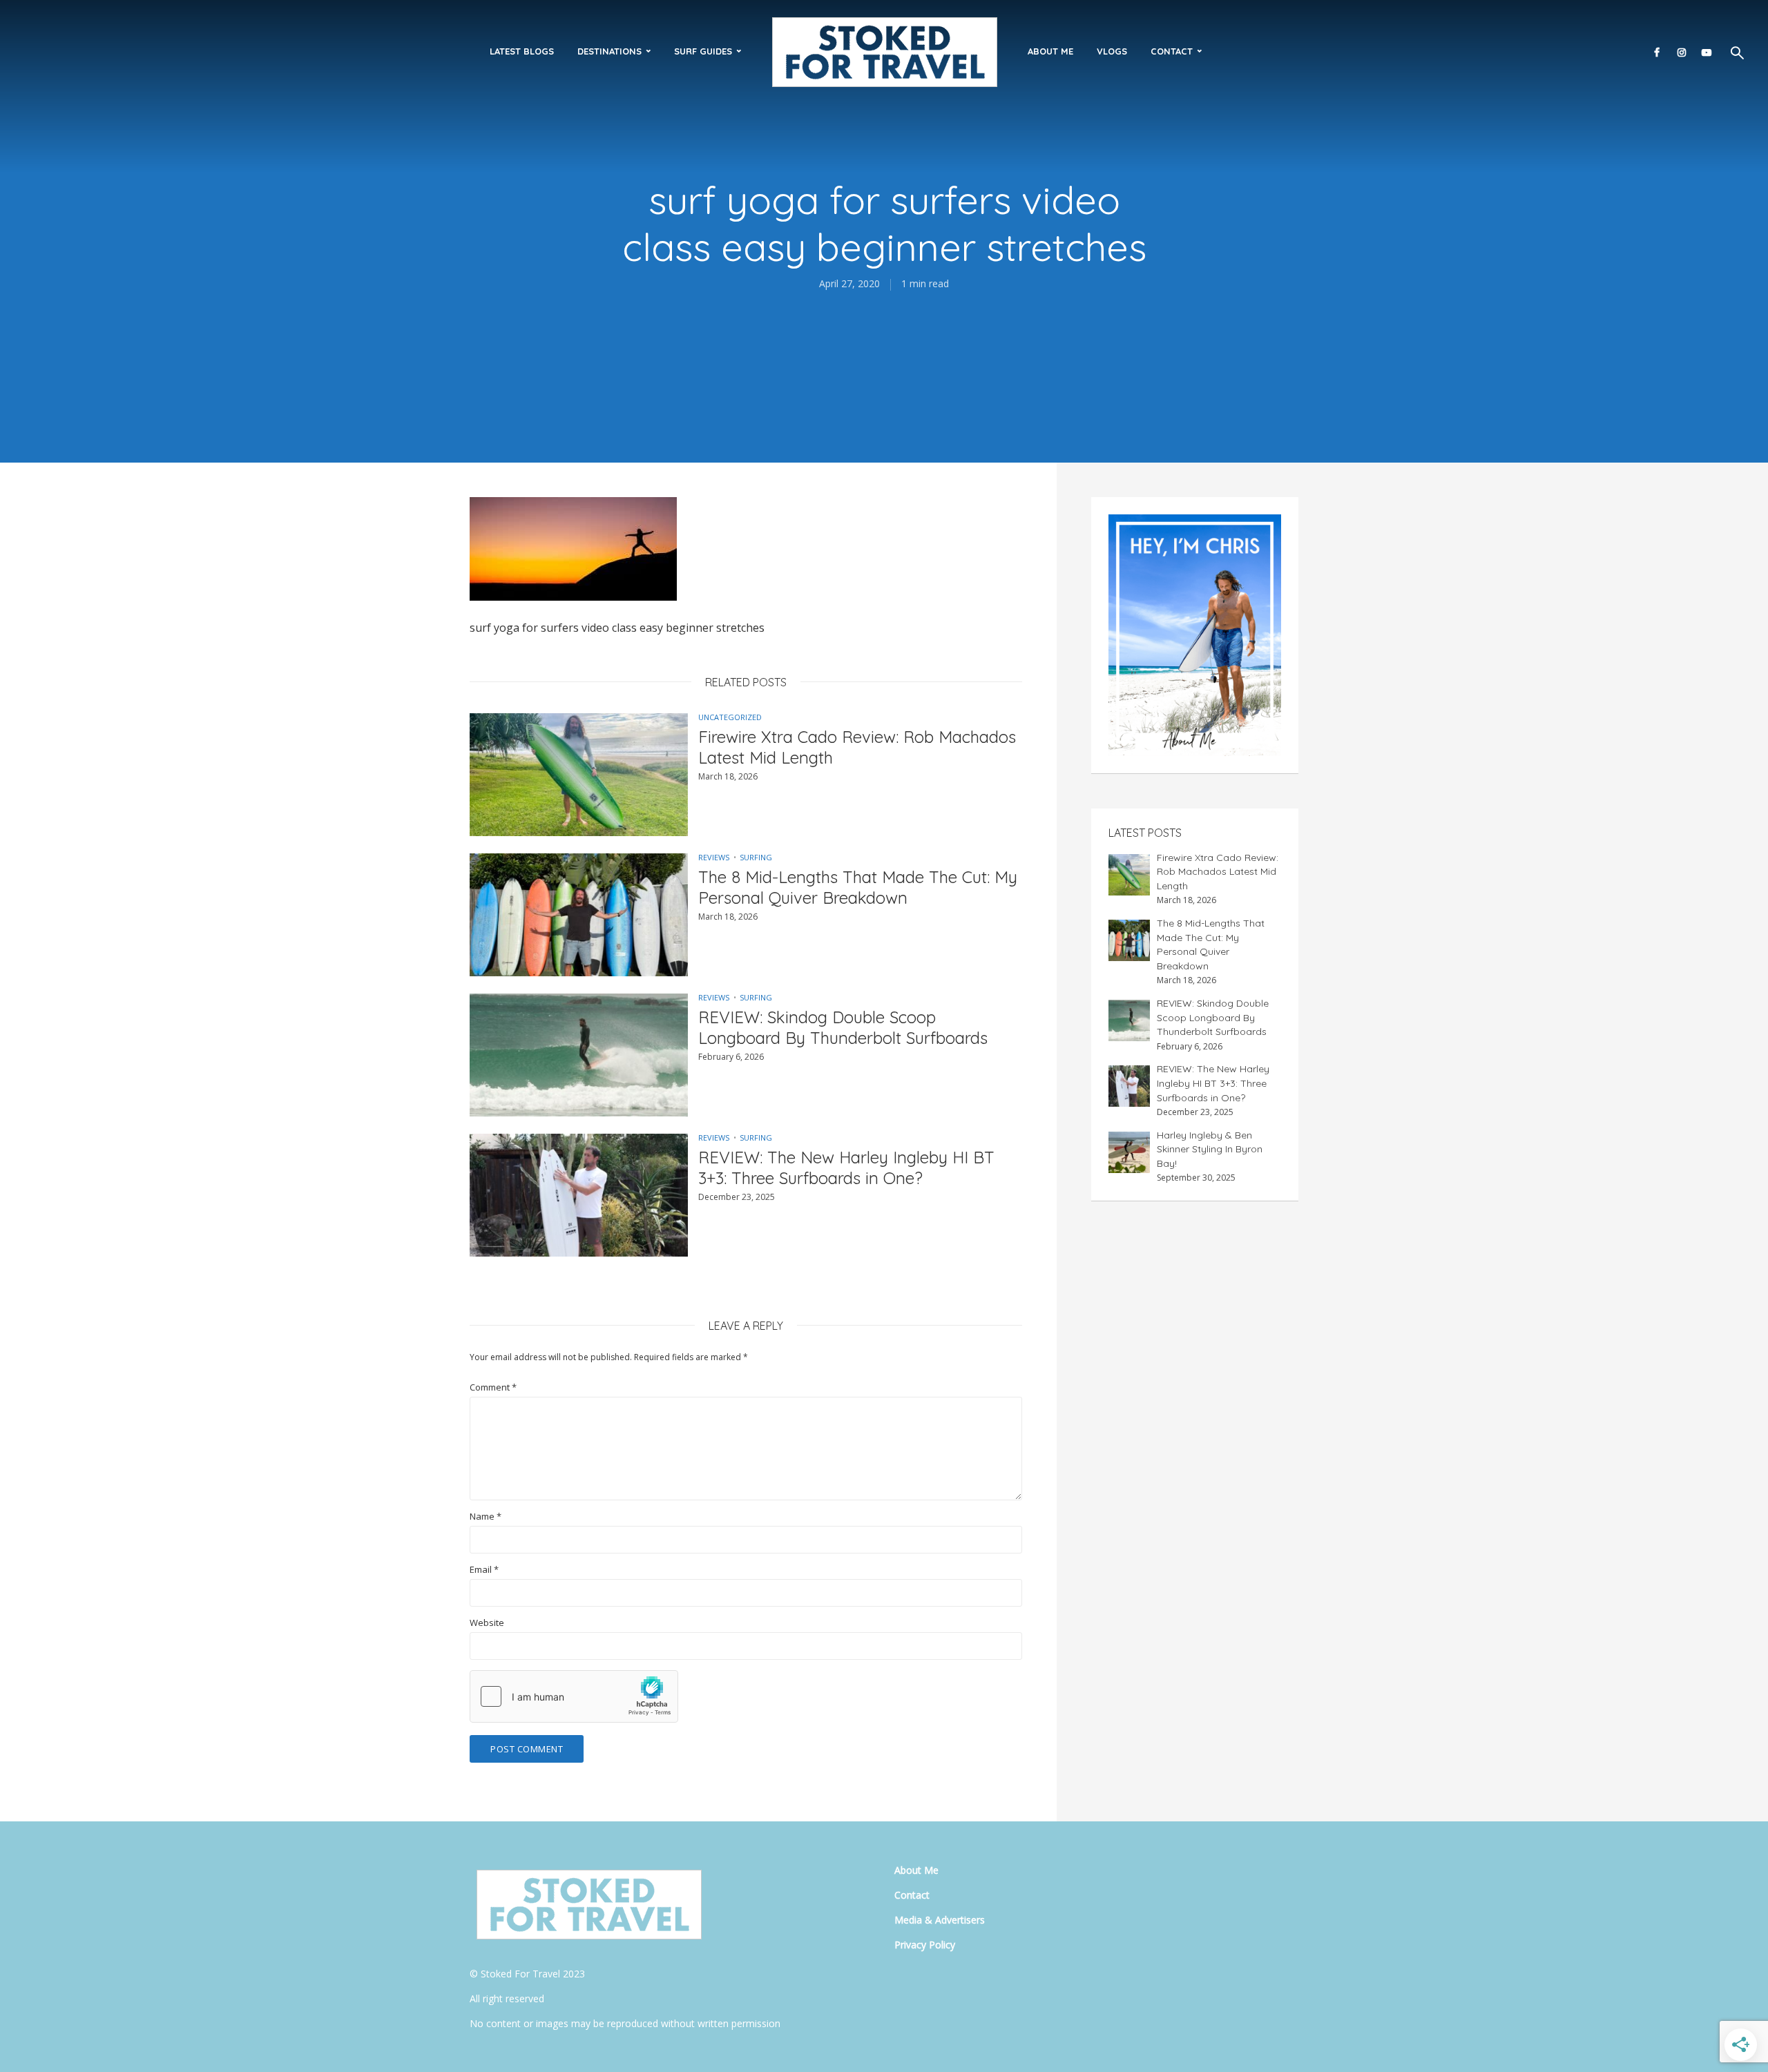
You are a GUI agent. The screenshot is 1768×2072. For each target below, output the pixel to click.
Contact (1172, 51)
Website (487, 1623)
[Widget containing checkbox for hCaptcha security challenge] (574, 1696)
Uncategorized (730, 717)
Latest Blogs (522, 51)
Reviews (714, 857)
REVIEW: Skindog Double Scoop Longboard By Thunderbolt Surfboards (843, 1027)
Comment (493, 1387)
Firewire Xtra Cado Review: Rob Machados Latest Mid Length (857, 747)
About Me (1050, 51)
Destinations (609, 51)
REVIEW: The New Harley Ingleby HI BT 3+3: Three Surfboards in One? (846, 1168)
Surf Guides (703, 51)
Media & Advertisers (940, 1920)
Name (486, 1517)
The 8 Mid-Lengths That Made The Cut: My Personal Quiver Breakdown (858, 887)
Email (484, 1570)
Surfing (756, 857)
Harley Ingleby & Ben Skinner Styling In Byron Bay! (1210, 1149)
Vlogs (1112, 51)
